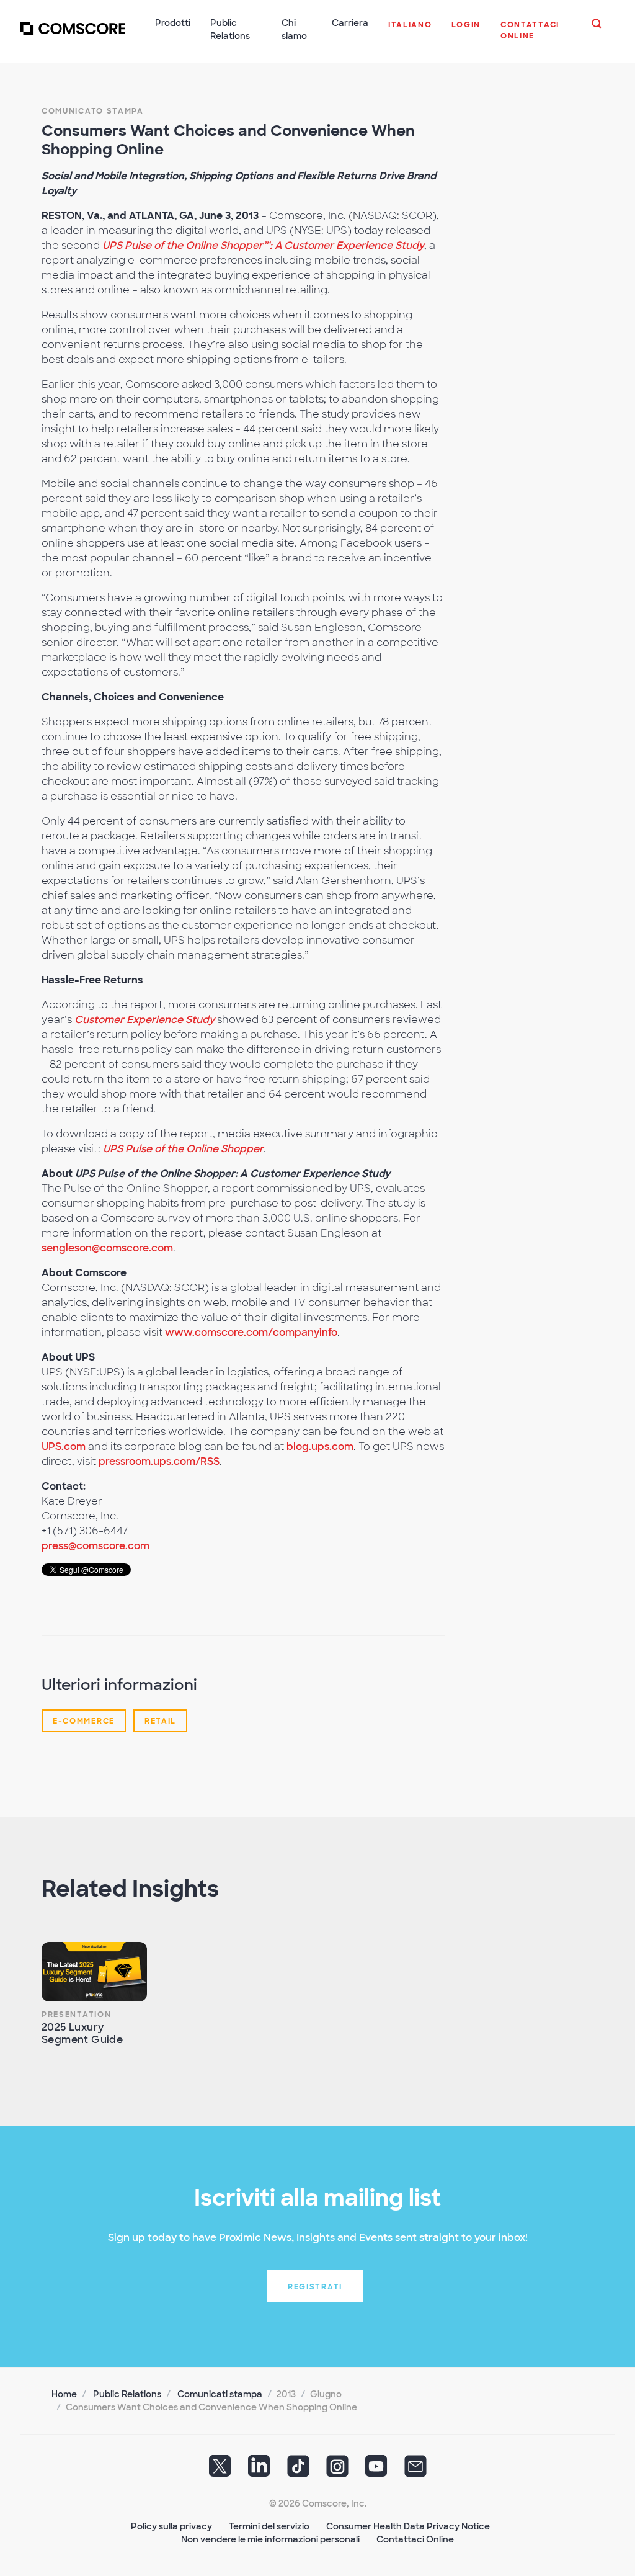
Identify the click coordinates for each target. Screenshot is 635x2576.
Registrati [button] (315, 2287)
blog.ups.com (320, 1447)
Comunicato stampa (93, 111)
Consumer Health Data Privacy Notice (408, 2526)
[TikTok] (298, 2471)
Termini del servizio (269, 2526)
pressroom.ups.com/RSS (159, 1461)
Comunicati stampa (220, 2394)
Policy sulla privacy (171, 2526)
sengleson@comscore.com (107, 1248)
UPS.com (64, 1447)
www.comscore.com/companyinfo (251, 1332)
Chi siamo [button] (294, 29)
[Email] (415, 2471)
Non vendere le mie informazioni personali (270, 2539)
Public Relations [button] (230, 29)
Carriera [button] (350, 23)
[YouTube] (376, 2471)
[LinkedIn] (259, 2471)
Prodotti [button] (173, 23)
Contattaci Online (415, 2539)
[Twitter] (220, 2471)
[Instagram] (337, 2471)
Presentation (76, 2015)
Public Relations (127, 2394)
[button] (410, 31)
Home (64, 2394)
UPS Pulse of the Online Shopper (183, 1149)
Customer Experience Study (144, 1020)
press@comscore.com (95, 1546)
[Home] (73, 37)
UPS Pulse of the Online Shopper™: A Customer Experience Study (263, 245)
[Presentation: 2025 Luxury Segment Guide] (94, 1972)
